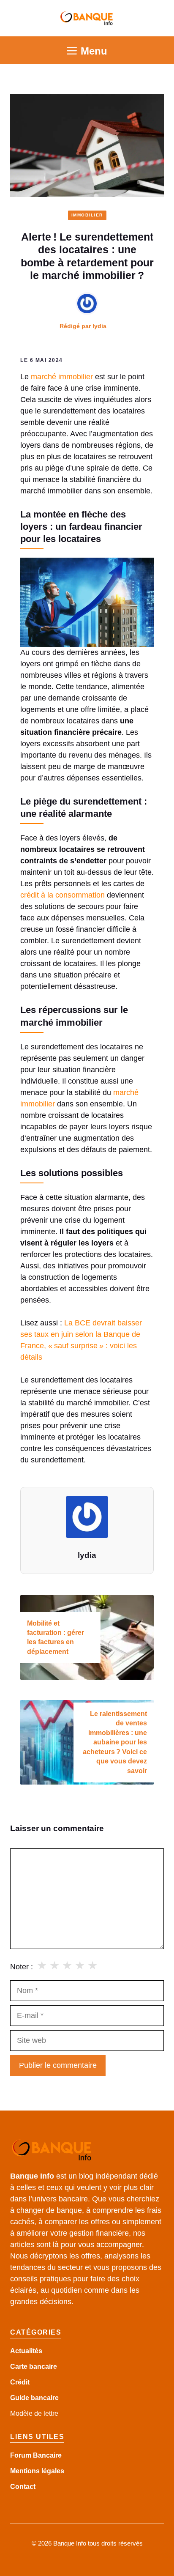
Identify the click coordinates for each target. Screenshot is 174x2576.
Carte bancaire (34, 2367)
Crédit (20, 2382)
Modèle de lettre (34, 2413)
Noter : (22, 1967)
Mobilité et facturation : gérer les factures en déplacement (56, 1637)
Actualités (26, 2351)
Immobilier (87, 215)
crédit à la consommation (63, 895)
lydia (99, 326)
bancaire (45, 2398)
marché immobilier (62, 377)
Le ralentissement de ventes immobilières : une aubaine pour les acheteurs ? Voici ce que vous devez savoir (115, 1742)
